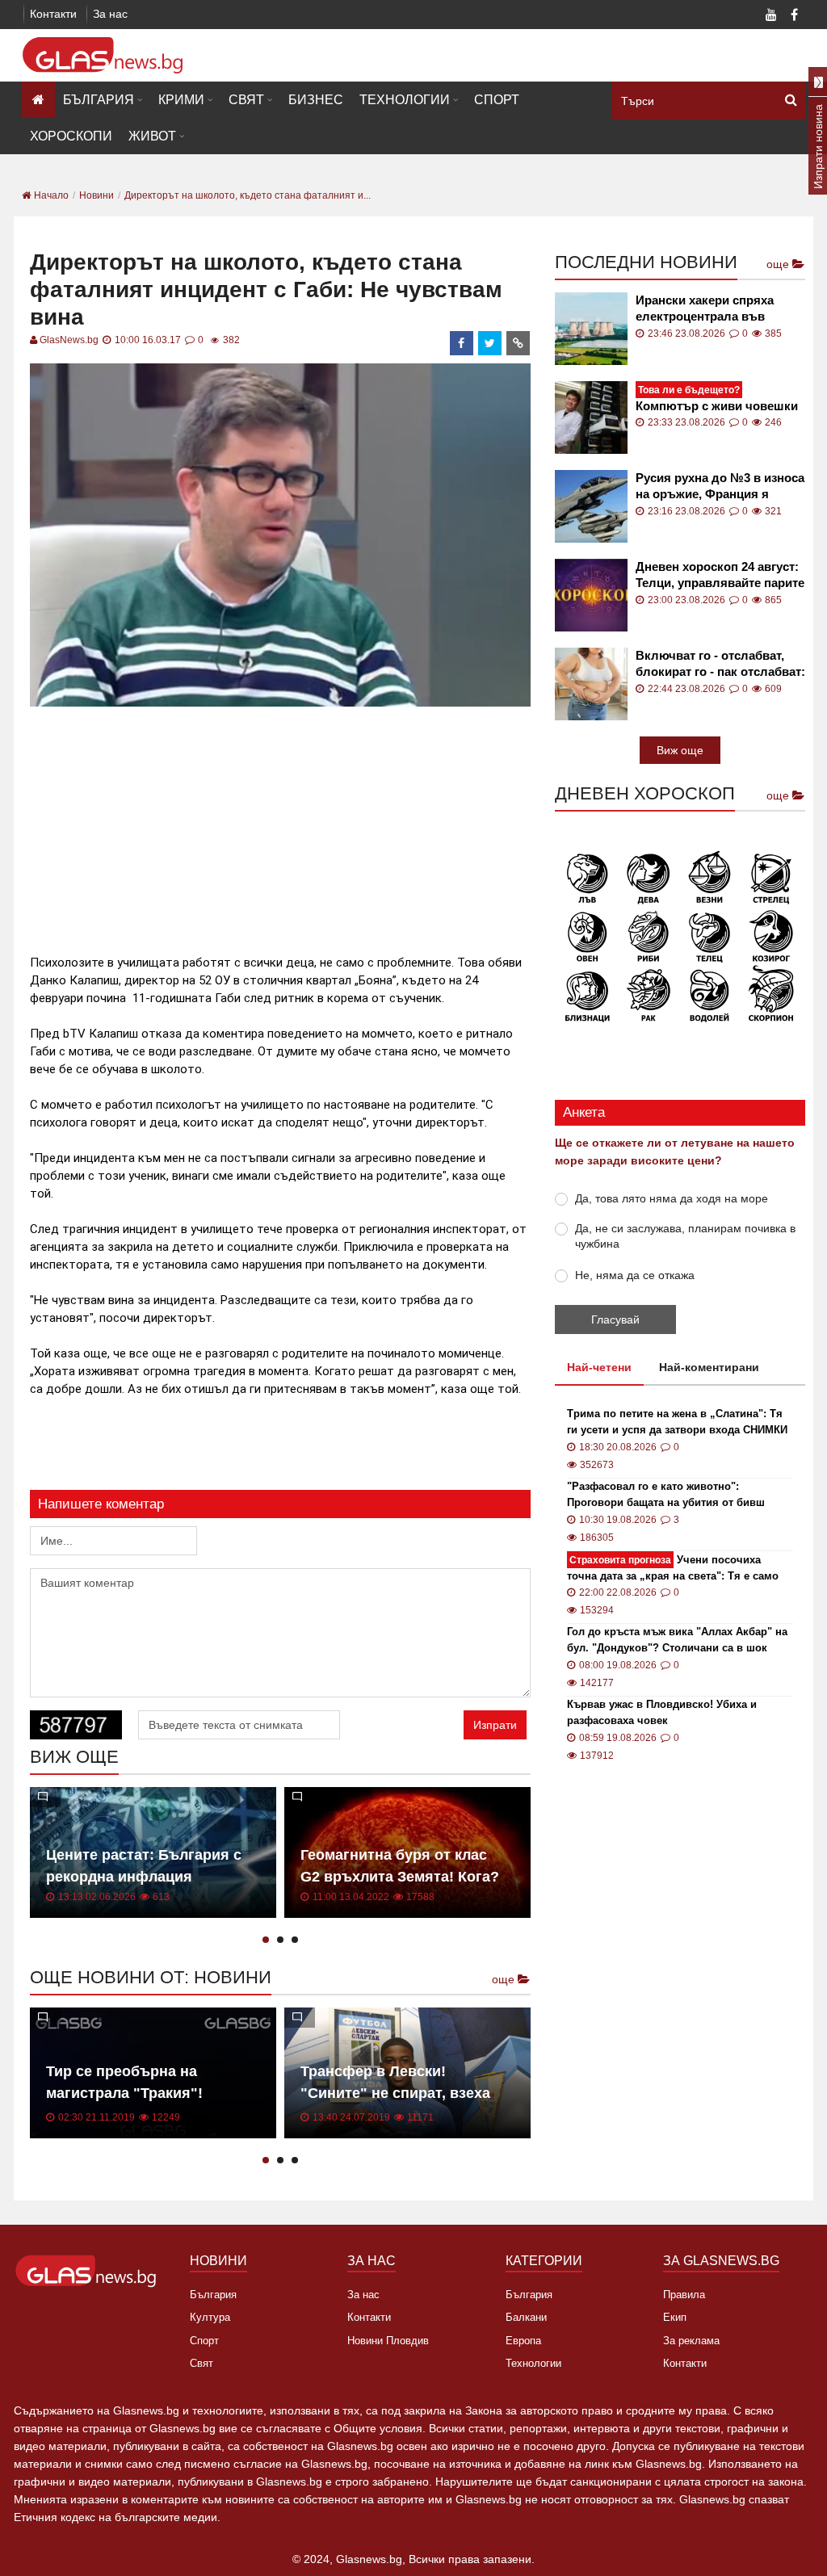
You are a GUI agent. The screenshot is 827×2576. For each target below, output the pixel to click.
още (505, 1979)
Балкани (526, 2317)
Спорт (497, 100)
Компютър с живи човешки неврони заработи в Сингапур (717, 399)
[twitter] (490, 343)
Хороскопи (71, 136)
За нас (110, 14)
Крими (181, 100)
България (99, 100)
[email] (518, 343)
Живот (152, 136)
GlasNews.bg (69, 340)
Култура (210, 2317)
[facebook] (462, 343)
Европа (523, 2341)
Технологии (405, 100)
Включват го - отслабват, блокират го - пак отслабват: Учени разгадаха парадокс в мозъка (720, 664)
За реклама (691, 2341)
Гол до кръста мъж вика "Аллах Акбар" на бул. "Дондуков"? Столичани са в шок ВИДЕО (677, 1641)
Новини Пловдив (388, 2341)
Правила (684, 2295)
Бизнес (316, 100)
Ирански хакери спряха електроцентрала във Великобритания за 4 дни (711, 309)
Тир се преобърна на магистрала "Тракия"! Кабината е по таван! (124, 2093)
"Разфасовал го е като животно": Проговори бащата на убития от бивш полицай (666, 1496)
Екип (675, 2317)
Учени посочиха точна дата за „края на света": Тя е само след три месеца (673, 1569)
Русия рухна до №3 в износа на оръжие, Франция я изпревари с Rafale (720, 487)
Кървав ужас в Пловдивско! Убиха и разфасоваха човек (662, 1712)
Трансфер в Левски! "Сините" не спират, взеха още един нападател (395, 2093)
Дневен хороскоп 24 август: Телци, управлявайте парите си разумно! (720, 575)
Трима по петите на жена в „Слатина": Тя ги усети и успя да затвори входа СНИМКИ (677, 1422)
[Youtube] (771, 16)
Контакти (53, 14)
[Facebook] (794, 16)
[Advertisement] (324, 824)
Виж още (680, 750)
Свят (246, 100)
